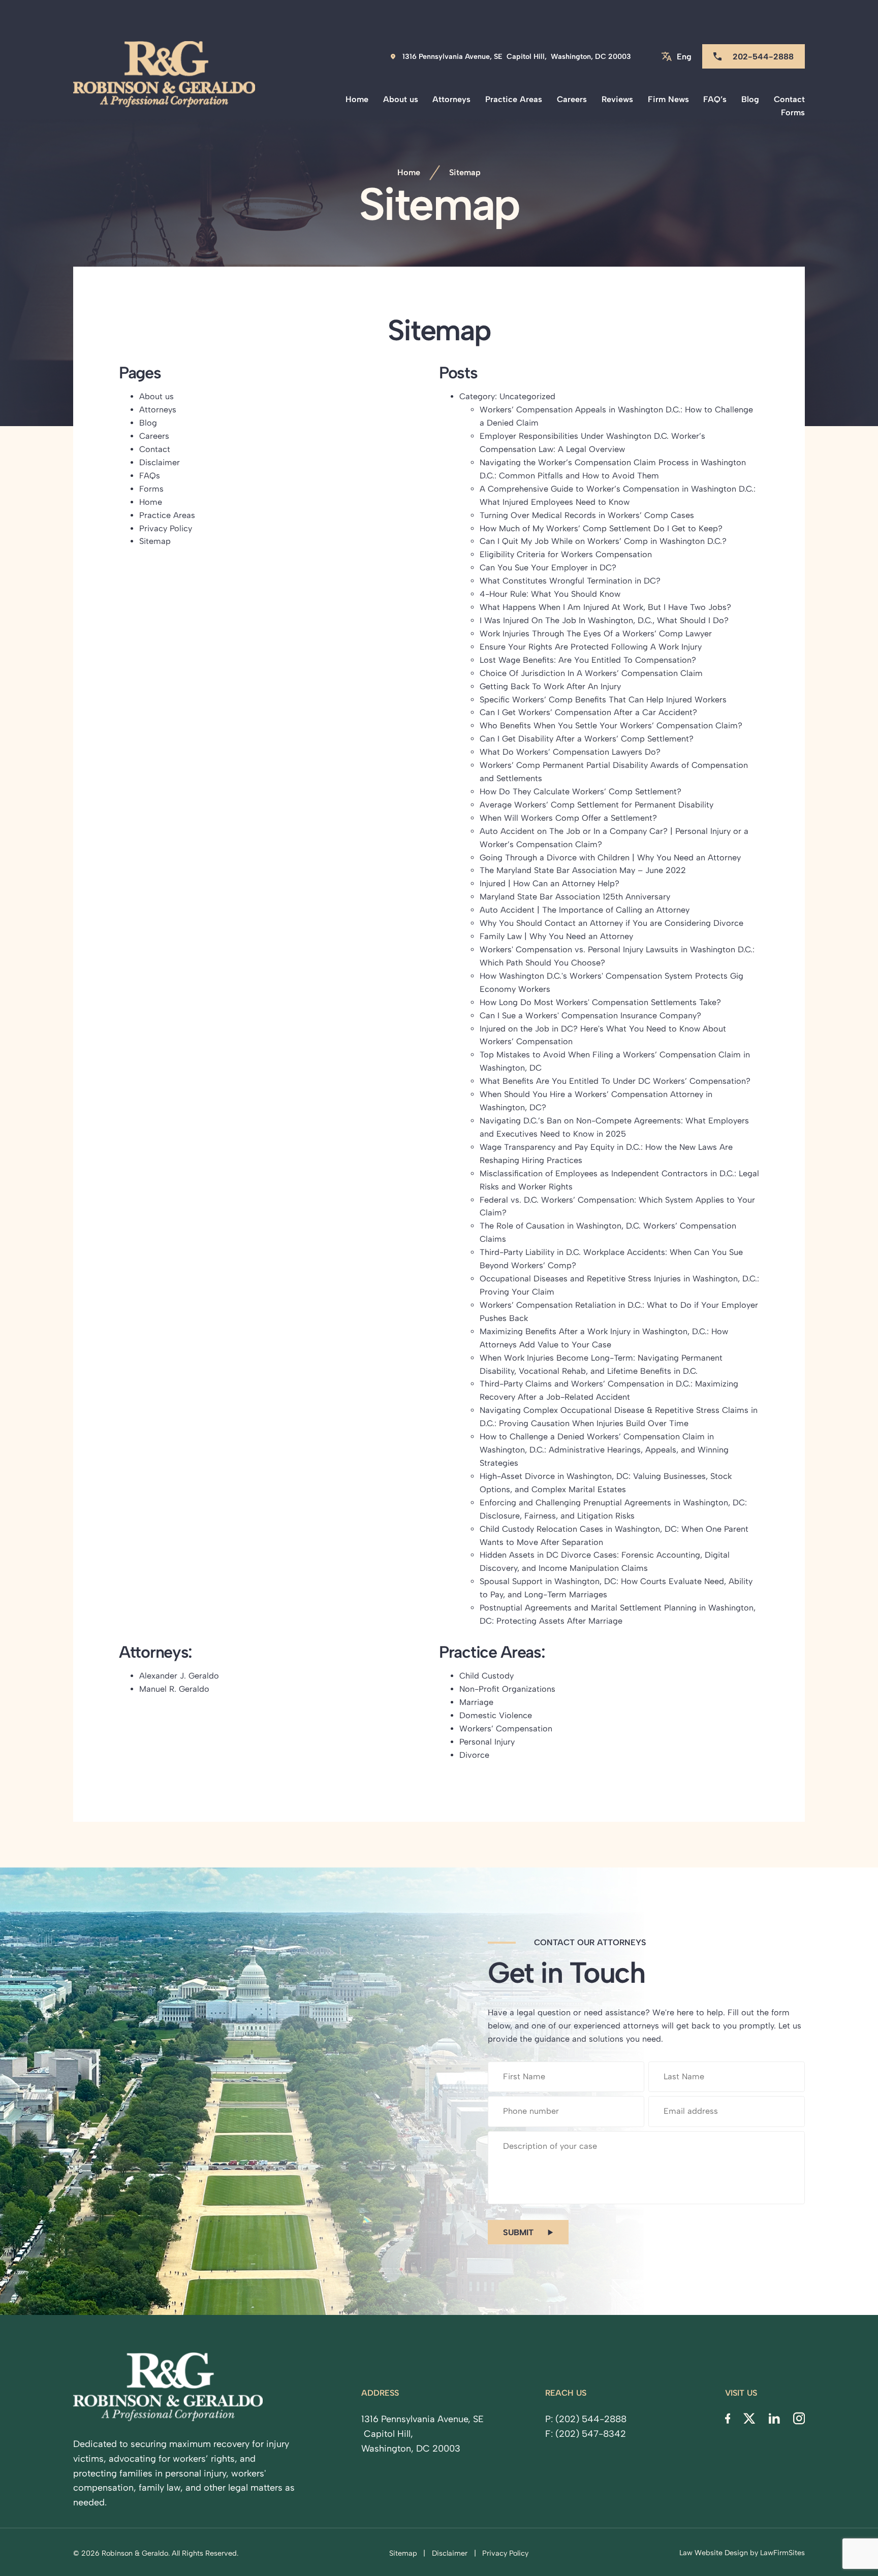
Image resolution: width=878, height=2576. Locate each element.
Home (357, 99)
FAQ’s (715, 99)
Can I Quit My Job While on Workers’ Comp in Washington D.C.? (603, 541)
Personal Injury (487, 1742)
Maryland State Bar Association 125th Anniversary (575, 897)
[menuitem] (357, 100)
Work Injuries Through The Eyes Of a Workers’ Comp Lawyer (596, 634)
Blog (750, 99)
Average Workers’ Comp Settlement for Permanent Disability (597, 805)
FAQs (150, 476)
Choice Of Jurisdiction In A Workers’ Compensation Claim (591, 673)
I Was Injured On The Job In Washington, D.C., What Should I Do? (604, 620)
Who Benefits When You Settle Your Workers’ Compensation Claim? (611, 726)
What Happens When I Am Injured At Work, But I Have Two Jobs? (605, 607)
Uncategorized (527, 396)
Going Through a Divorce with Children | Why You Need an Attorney (610, 858)
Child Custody (487, 1676)
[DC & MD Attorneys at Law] (164, 80)
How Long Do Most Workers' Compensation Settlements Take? (600, 1002)
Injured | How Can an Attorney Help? (550, 883)
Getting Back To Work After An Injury (550, 686)
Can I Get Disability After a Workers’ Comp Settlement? (587, 739)
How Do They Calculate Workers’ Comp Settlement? (581, 792)
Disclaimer (160, 462)
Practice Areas (514, 99)
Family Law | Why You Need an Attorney (556, 936)
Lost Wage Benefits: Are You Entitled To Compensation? (588, 660)
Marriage (476, 1702)
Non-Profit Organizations (507, 1689)
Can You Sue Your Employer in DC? (548, 568)
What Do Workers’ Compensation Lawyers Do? (570, 752)
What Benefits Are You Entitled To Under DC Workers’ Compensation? (615, 1081)
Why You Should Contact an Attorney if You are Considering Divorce (612, 923)
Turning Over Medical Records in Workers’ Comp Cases (587, 515)
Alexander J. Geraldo (179, 1676)
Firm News (668, 99)
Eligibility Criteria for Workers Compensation (566, 554)
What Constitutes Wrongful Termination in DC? (570, 581)
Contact (789, 99)
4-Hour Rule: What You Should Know (550, 594)
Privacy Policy (166, 528)
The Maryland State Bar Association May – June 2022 (583, 870)
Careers (572, 99)
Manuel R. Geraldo (174, 1689)
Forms (793, 112)
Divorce (474, 1755)
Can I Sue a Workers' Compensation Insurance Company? (590, 1016)
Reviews (617, 99)
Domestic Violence (496, 1715)
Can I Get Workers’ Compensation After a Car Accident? (588, 712)
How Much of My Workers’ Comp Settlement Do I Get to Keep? (601, 528)
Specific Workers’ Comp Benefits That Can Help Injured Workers (603, 700)
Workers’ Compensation (506, 1729)
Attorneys (451, 99)
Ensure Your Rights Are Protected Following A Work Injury (591, 647)
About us (401, 99)
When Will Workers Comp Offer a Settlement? (568, 818)
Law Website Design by (719, 2553)
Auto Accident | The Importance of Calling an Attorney (585, 910)
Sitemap (155, 541)
